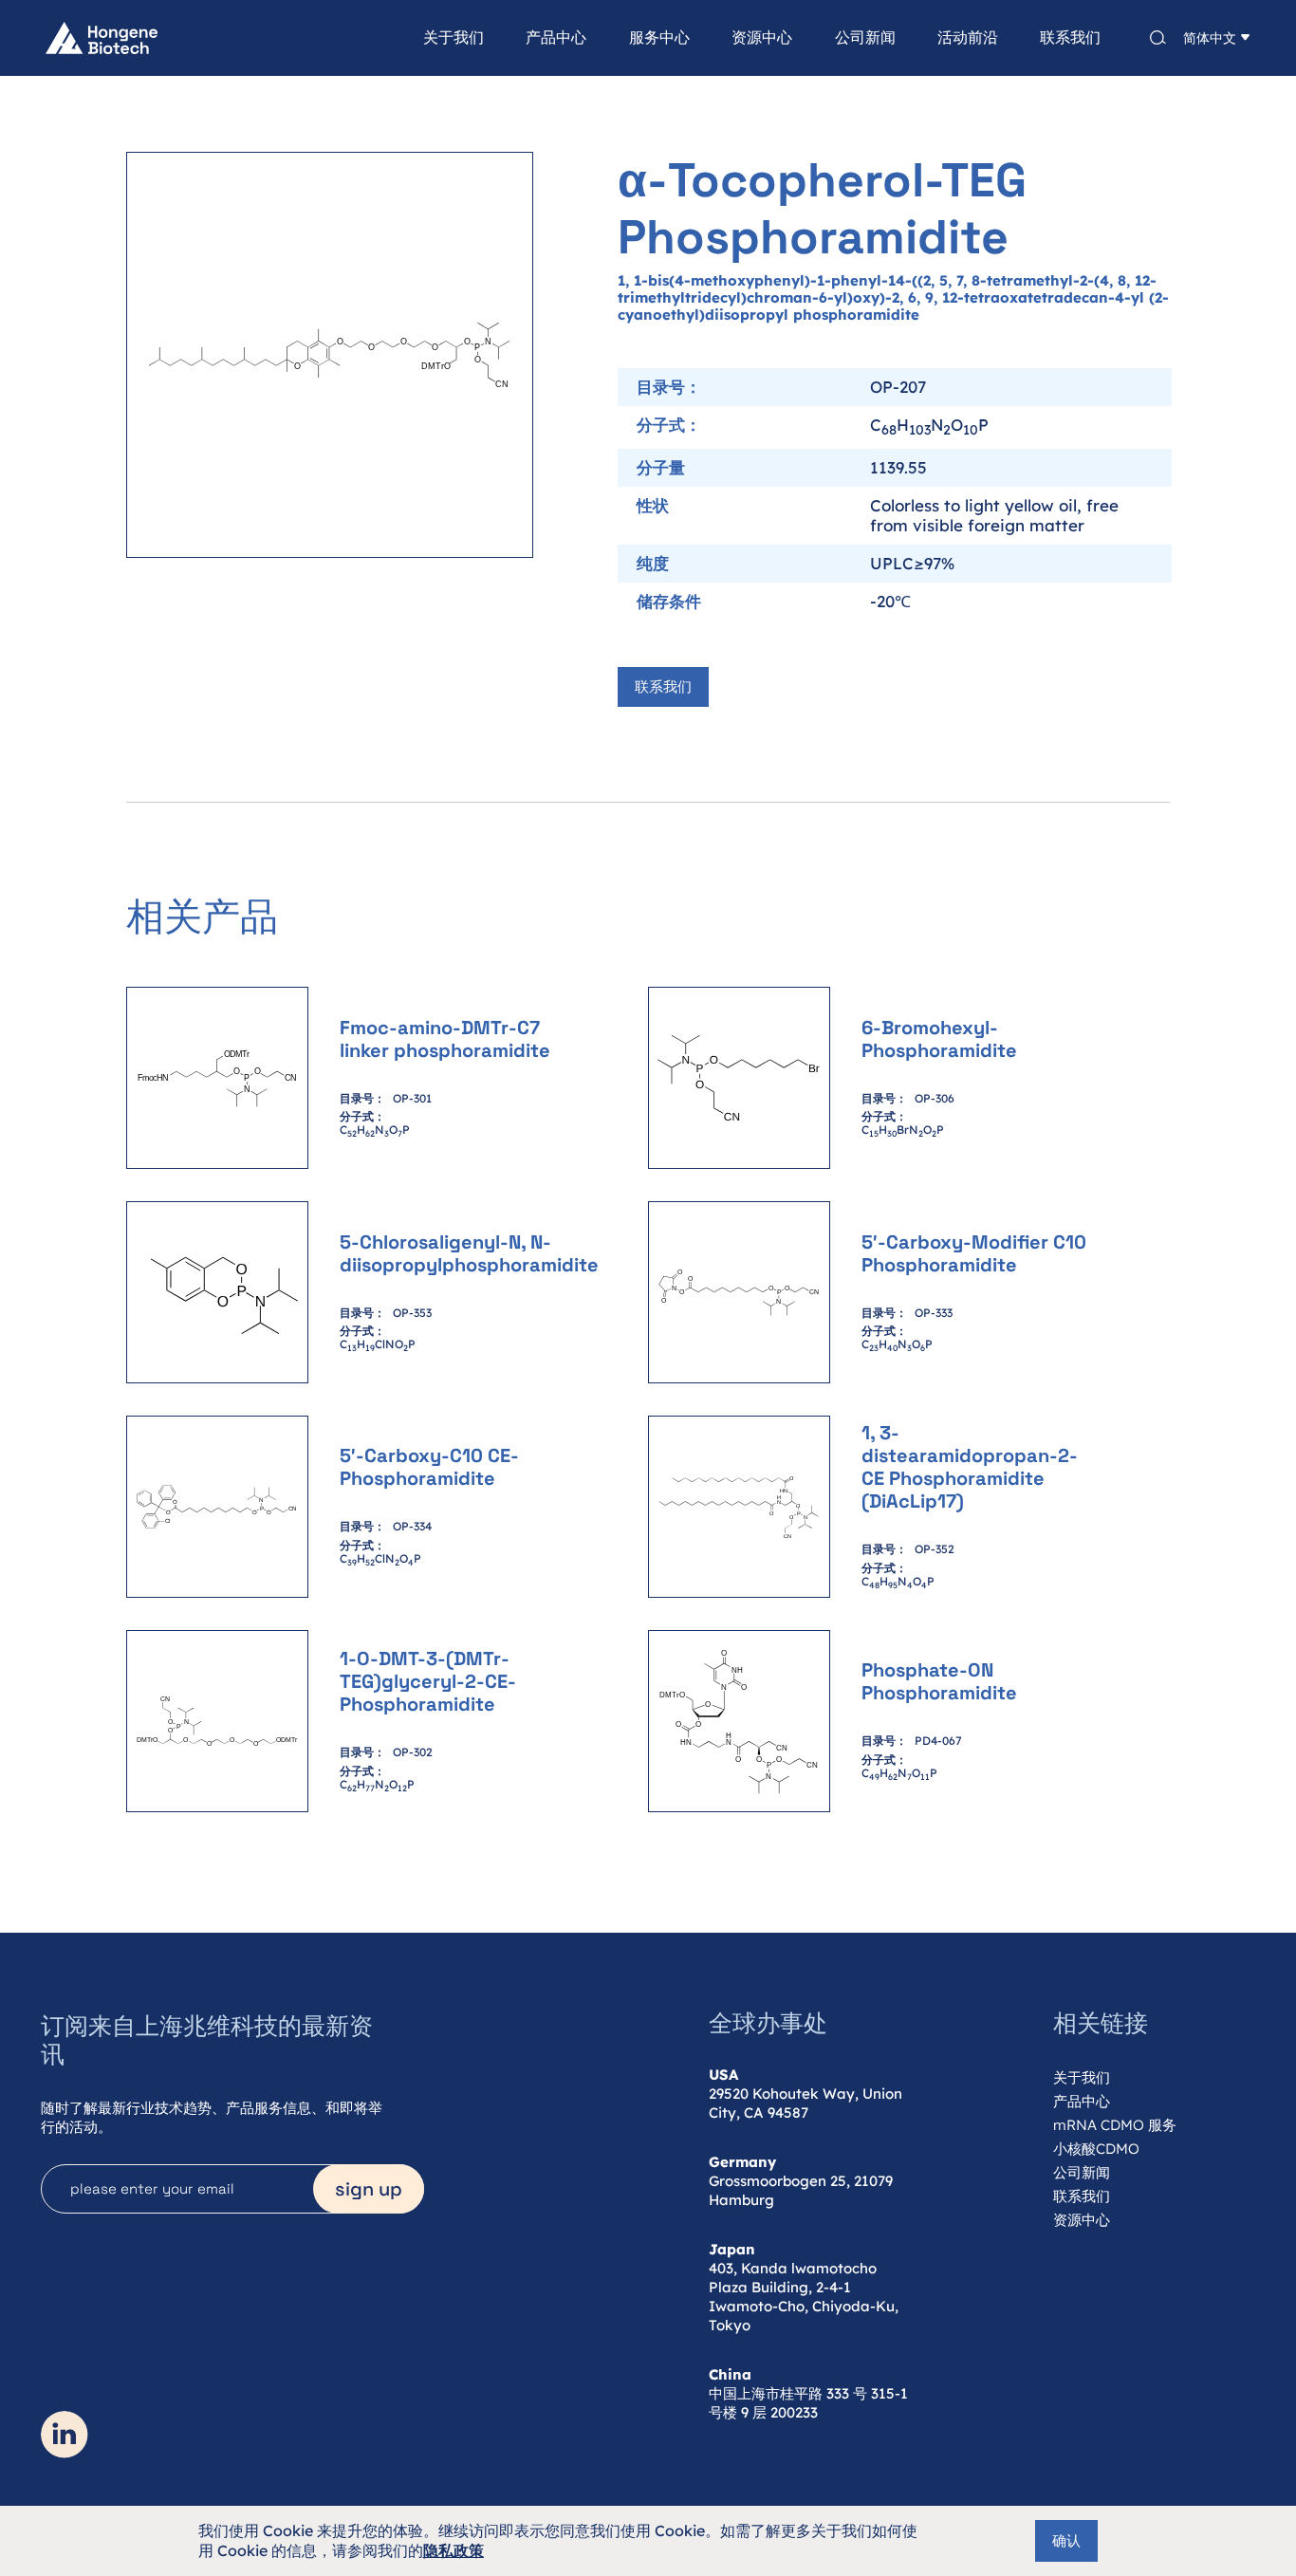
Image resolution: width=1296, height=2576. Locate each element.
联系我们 (1070, 38)
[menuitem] (433, 38)
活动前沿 (968, 38)
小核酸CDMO (1096, 2149)
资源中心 (762, 38)
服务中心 (659, 38)
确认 (1066, 2540)
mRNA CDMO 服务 (1115, 2125)
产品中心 (556, 38)
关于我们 (454, 38)
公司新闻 (865, 38)
